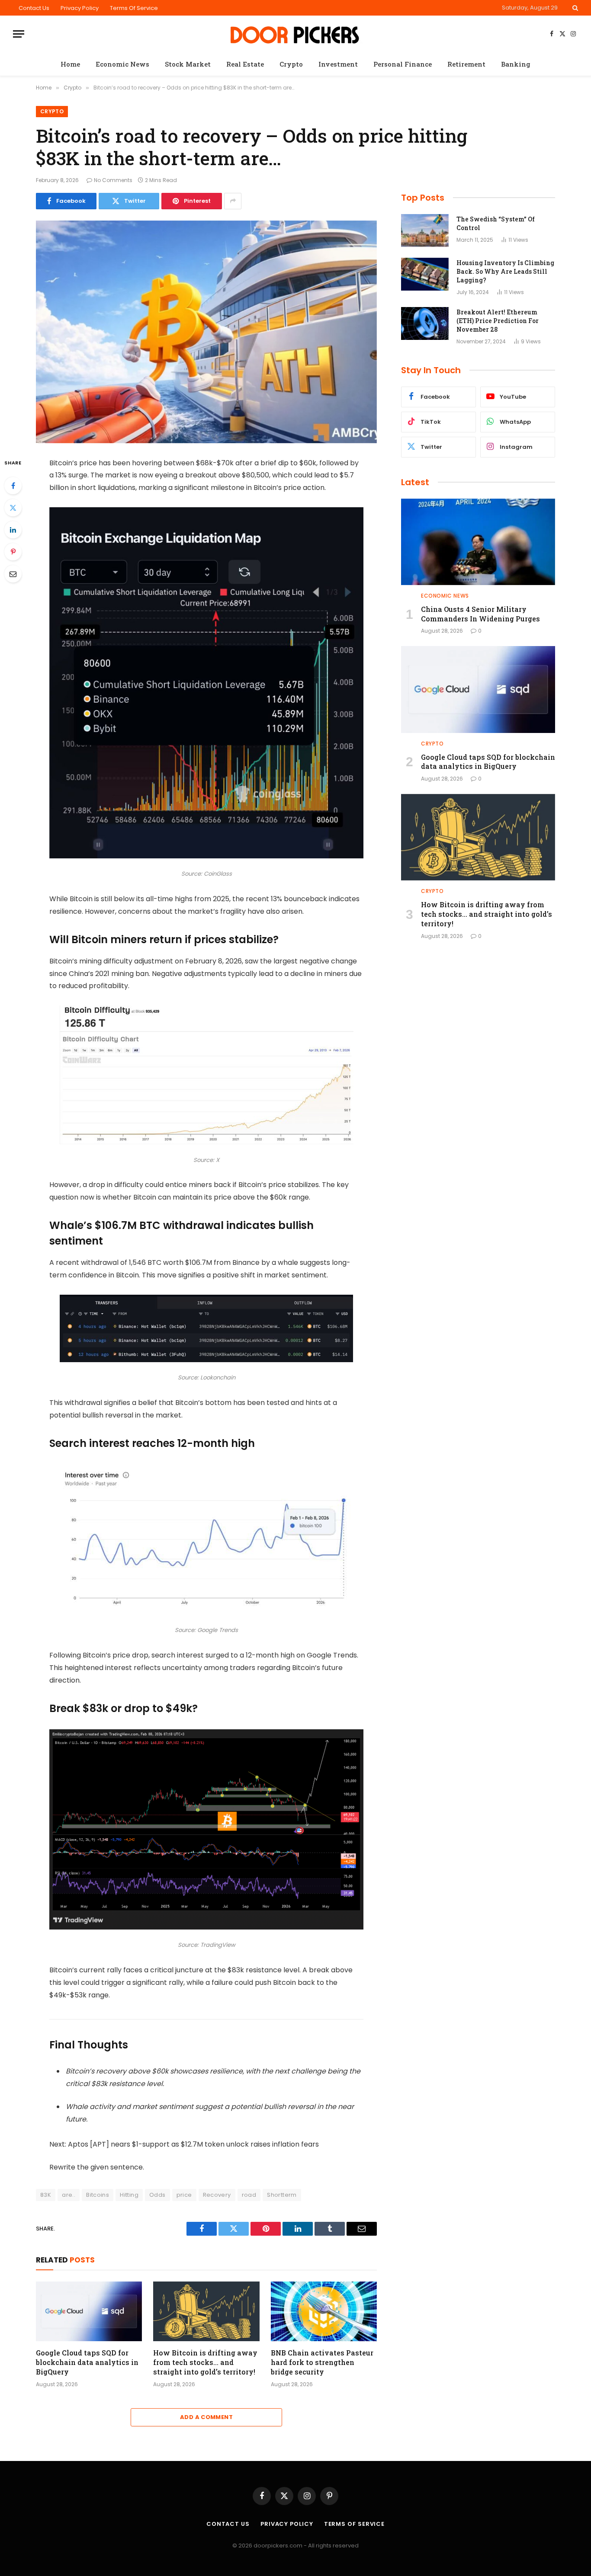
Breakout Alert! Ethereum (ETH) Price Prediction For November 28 (498, 321)
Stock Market (188, 64)
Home (70, 64)
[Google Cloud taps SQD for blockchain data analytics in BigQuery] (89, 2311)
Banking (516, 64)
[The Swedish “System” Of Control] (425, 230)
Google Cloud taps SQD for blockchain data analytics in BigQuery (87, 2362)
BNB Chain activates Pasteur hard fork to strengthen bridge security (322, 2362)
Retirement (466, 64)
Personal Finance (403, 64)
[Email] (13, 574)
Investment (338, 64)
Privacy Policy (80, 8)
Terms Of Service (134, 8)
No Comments (113, 180)
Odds (157, 2195)
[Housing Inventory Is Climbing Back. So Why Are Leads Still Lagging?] (425, 274)
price (184, 2195)
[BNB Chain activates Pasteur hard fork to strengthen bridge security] (324, 2311)
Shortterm (282, 2195)
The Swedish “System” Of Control (496, 223)
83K (46, 2195)
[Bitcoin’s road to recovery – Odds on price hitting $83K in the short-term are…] (206, 332)
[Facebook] (13, 486)
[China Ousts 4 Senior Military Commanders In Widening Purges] (478, 542)
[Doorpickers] (296, 34)
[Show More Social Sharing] (233, 201)
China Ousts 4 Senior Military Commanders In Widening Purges (480, 614)
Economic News (122, 64)
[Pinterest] (13, 552)
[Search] (574, 8)
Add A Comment (206, 2417)
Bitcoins (98, 2195)
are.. (69, 2195)
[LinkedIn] (13, 530)
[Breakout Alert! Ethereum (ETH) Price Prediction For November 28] (425, 323)
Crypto (291, 64)
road (249, 2195)
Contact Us (34, 8)
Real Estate (245, 64)
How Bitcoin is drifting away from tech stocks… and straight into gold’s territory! (205, 2362)
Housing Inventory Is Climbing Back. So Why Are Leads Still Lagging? (505, 271)
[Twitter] (13, 508)
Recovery (217, 2195)
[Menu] (19, 34)
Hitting (129, 2195)
